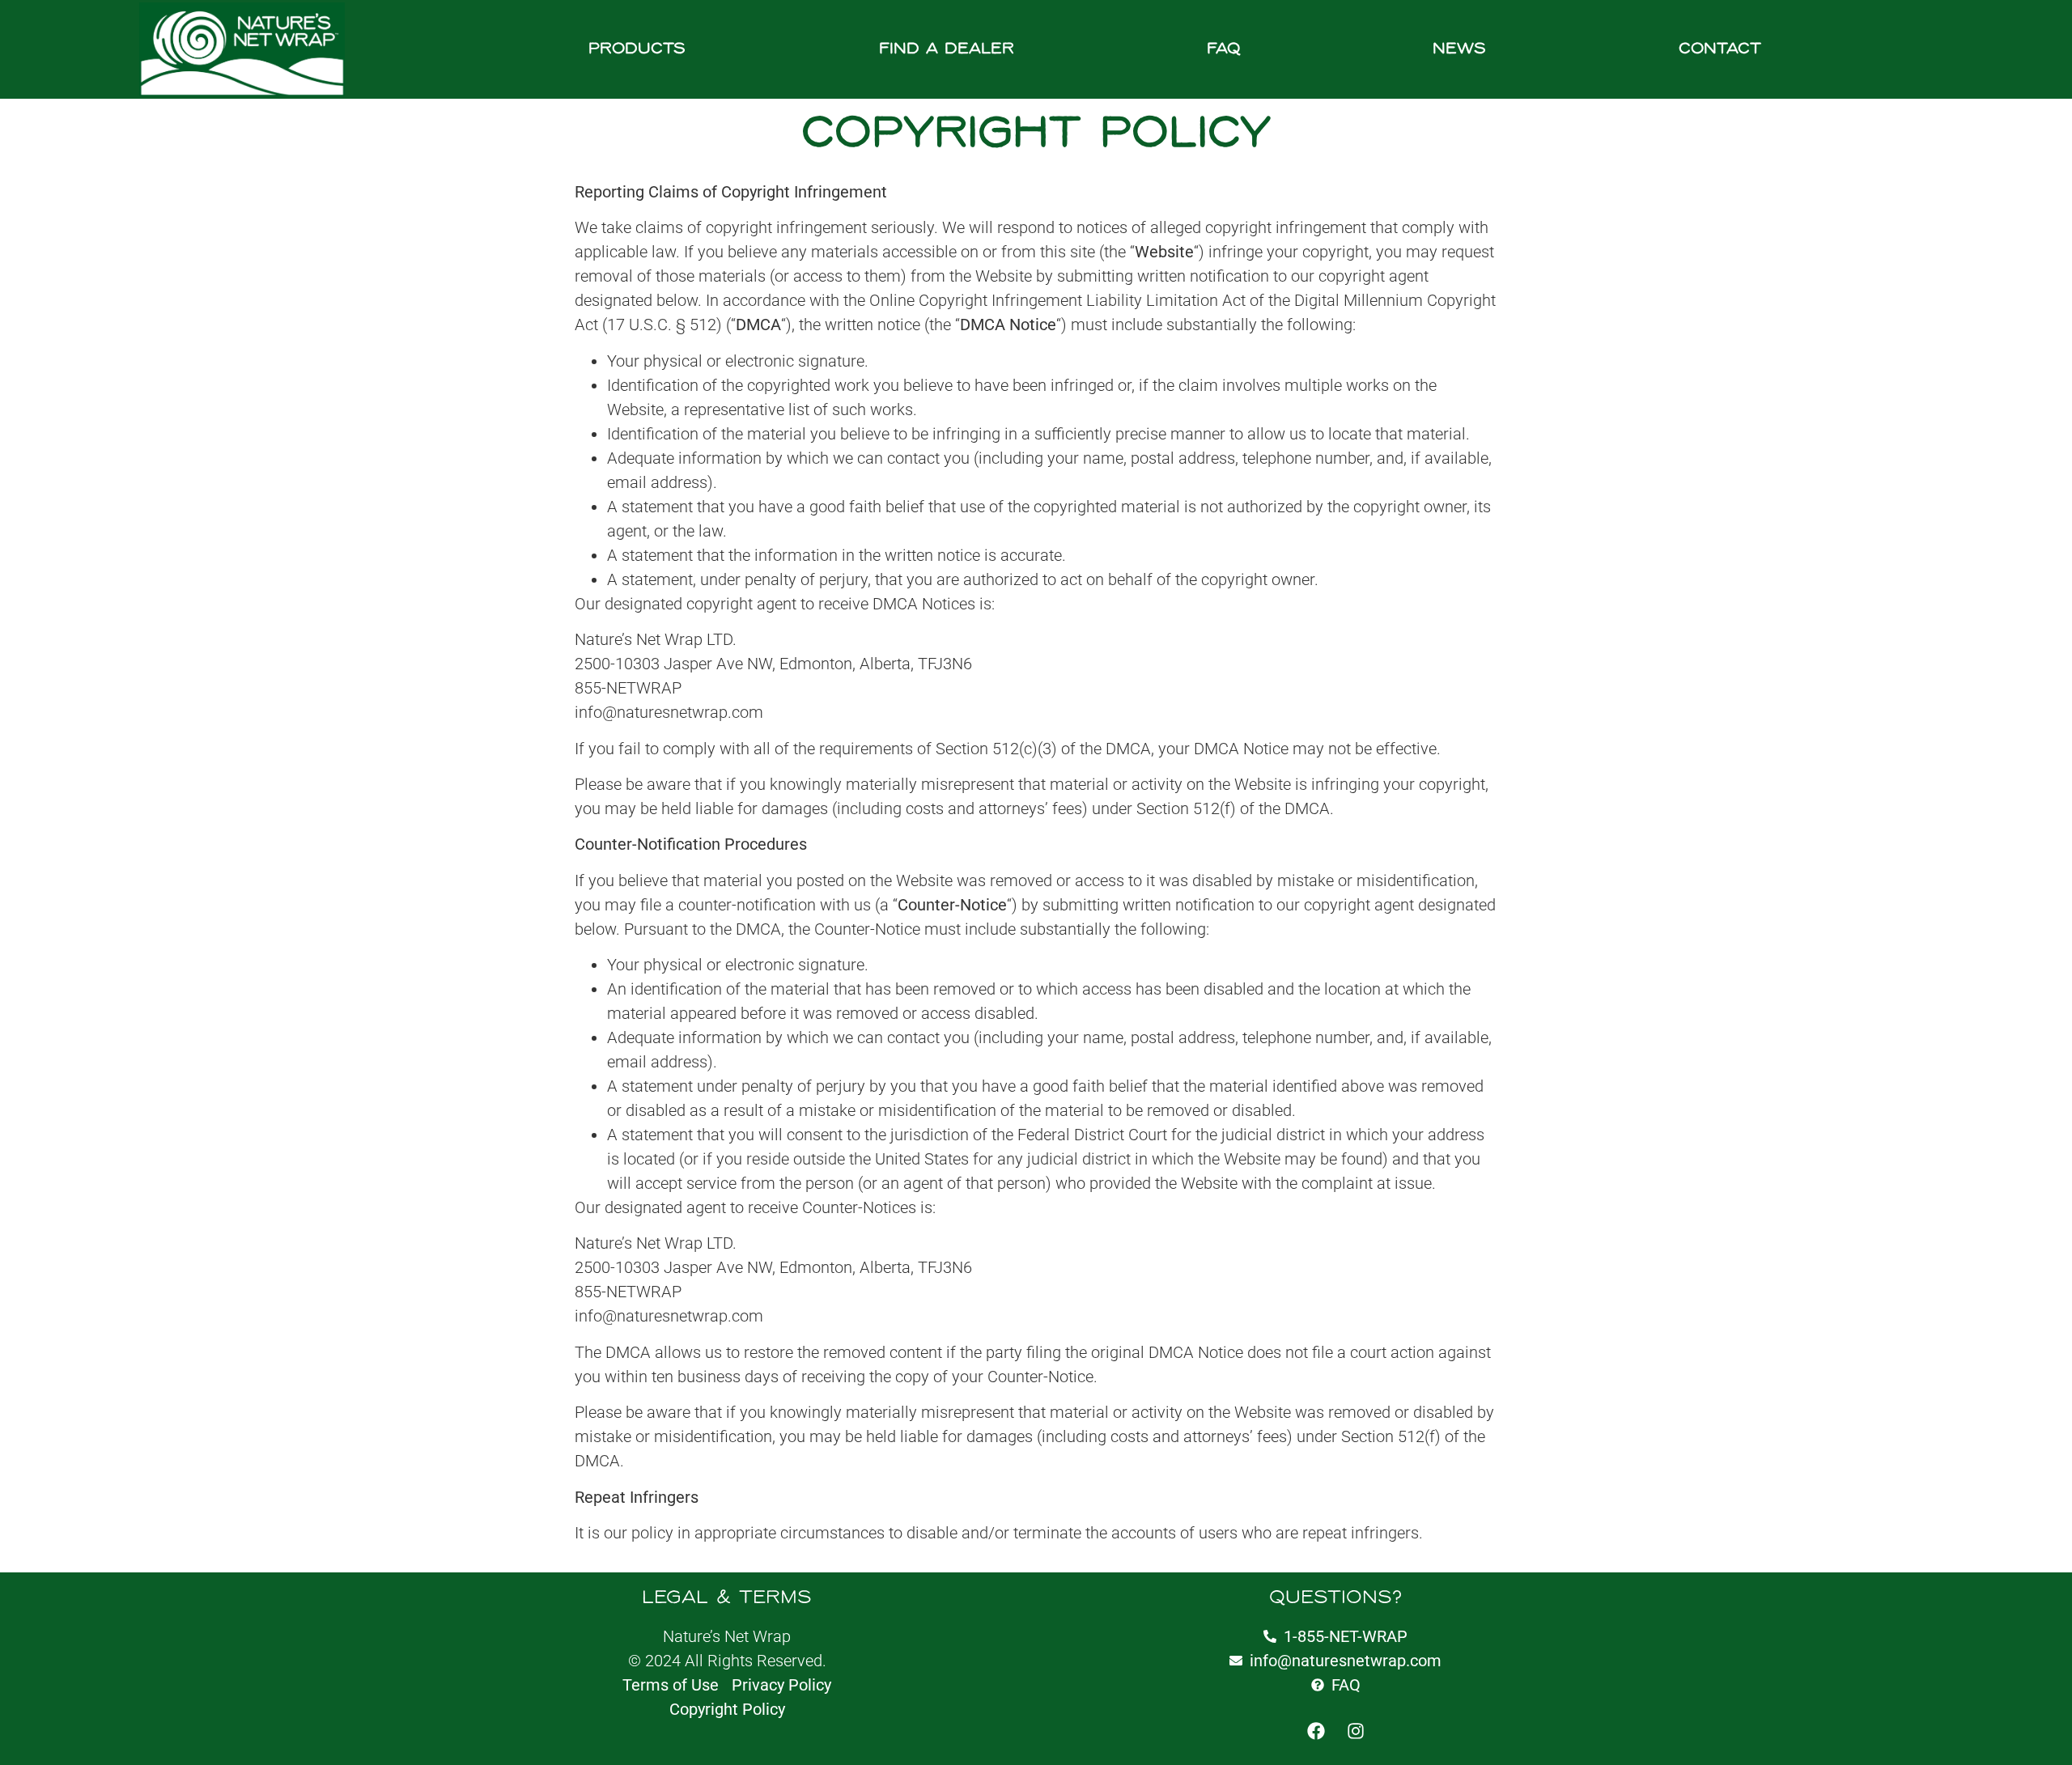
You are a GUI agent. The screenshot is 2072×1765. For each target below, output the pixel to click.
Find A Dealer (947, 49)
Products (637, 49)
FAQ (1223, 49)
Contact (1720, 49)
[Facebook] (1316, 1731)
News (1459, 49)
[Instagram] (1356, 1731)
